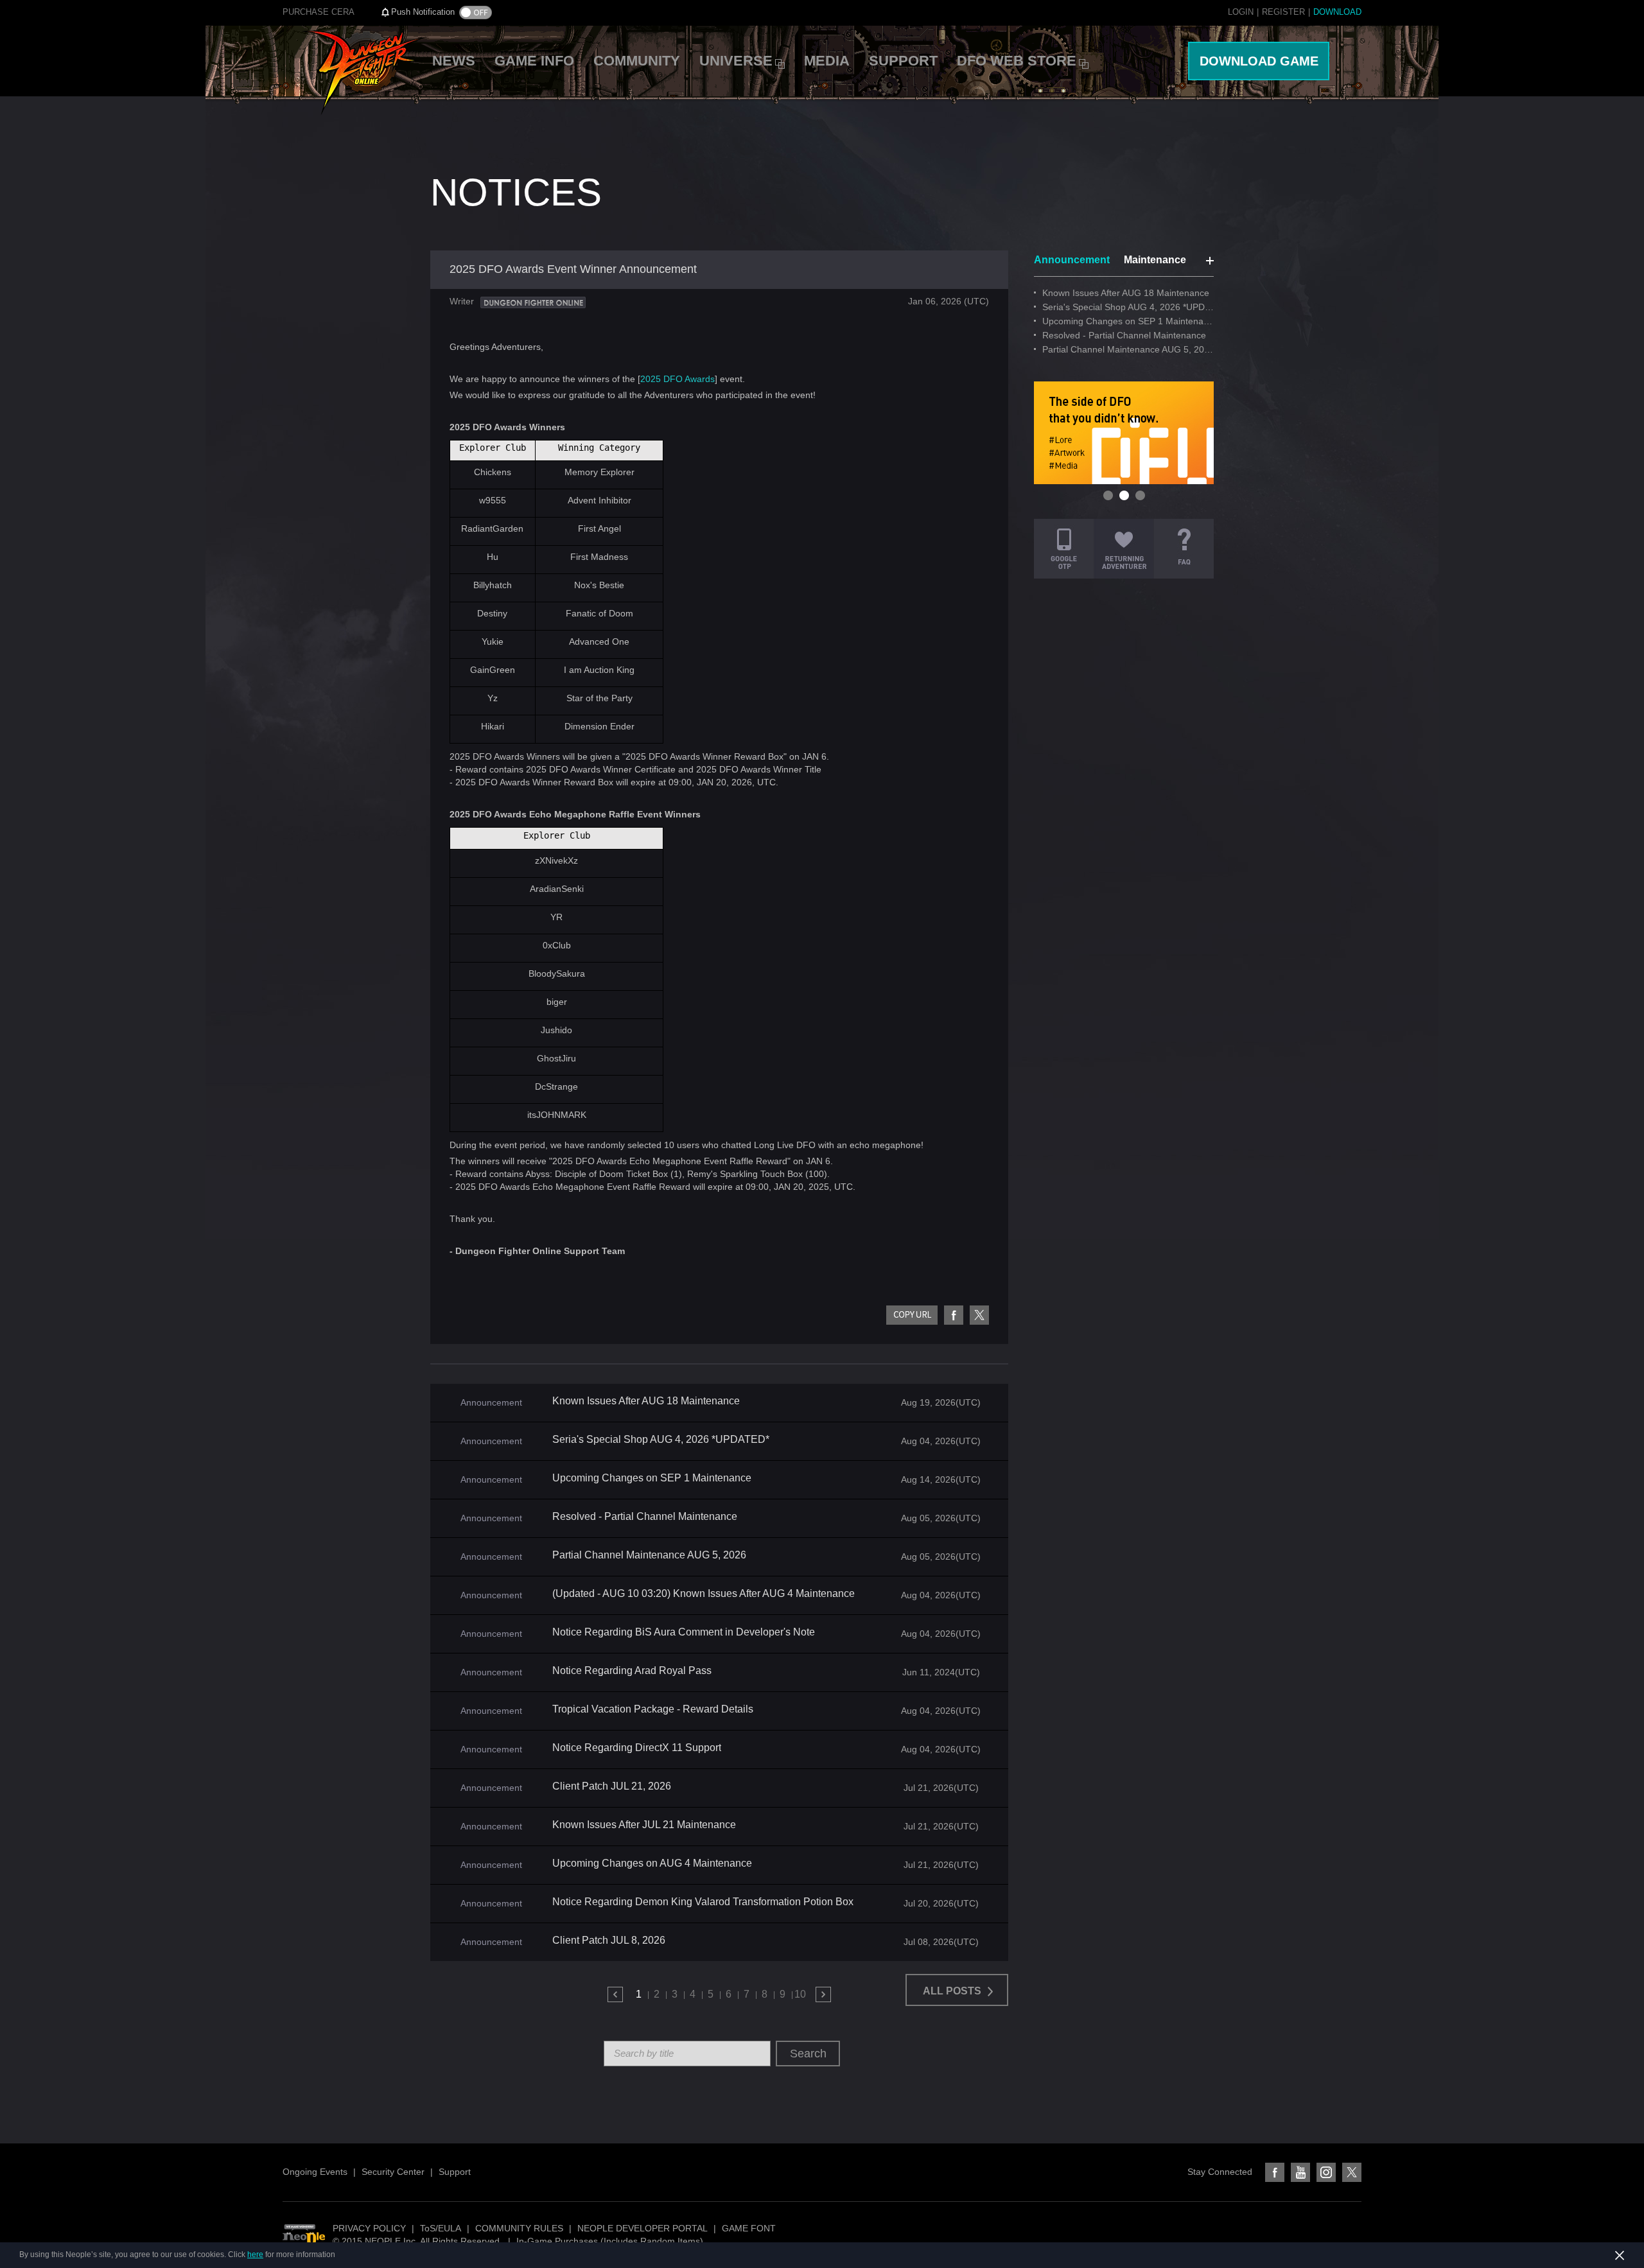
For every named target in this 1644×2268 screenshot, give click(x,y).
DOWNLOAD (1337, 12)
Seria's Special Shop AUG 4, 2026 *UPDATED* (661, 1440)
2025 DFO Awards (678, 379)
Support (455, 2172)
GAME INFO (534, 61)
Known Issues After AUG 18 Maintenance (646, 1401)
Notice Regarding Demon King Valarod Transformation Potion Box (703, 1902)
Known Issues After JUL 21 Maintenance (644, 1825)
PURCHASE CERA (319, 12)
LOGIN (1241, 12)
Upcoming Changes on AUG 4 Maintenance (652, 1863)
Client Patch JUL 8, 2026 (609, 1941)
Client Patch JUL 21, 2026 (612, 1786)
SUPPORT (903, 61)
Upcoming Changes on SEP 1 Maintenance (652, 1478)
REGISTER (1283, 12)
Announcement (1072, 260)
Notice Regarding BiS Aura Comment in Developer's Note (684, 1632)
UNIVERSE (736, 61)
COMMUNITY (637, 61)
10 (800, 1994)
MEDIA (827, 61)
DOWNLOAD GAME (1259, 61)
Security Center (393, 2172)
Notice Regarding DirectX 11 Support (637, 1748)
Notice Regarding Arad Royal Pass (632, 1671)
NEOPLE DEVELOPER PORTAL (643, 2228)
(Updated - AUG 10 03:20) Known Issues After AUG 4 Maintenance (704, 1594)
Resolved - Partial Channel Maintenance (645, 1517)
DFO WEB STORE (1017, 61)
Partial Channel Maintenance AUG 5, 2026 (649, 1555)
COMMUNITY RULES (519, 2228)
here (255, 2255)
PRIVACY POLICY (369, 2228)
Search (808, 2054)
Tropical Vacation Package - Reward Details (653, 1709)
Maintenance (1155, 260)
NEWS (454, 61)
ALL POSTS (953, 1991)
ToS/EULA (441, 2228)
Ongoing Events (315, 2172)
